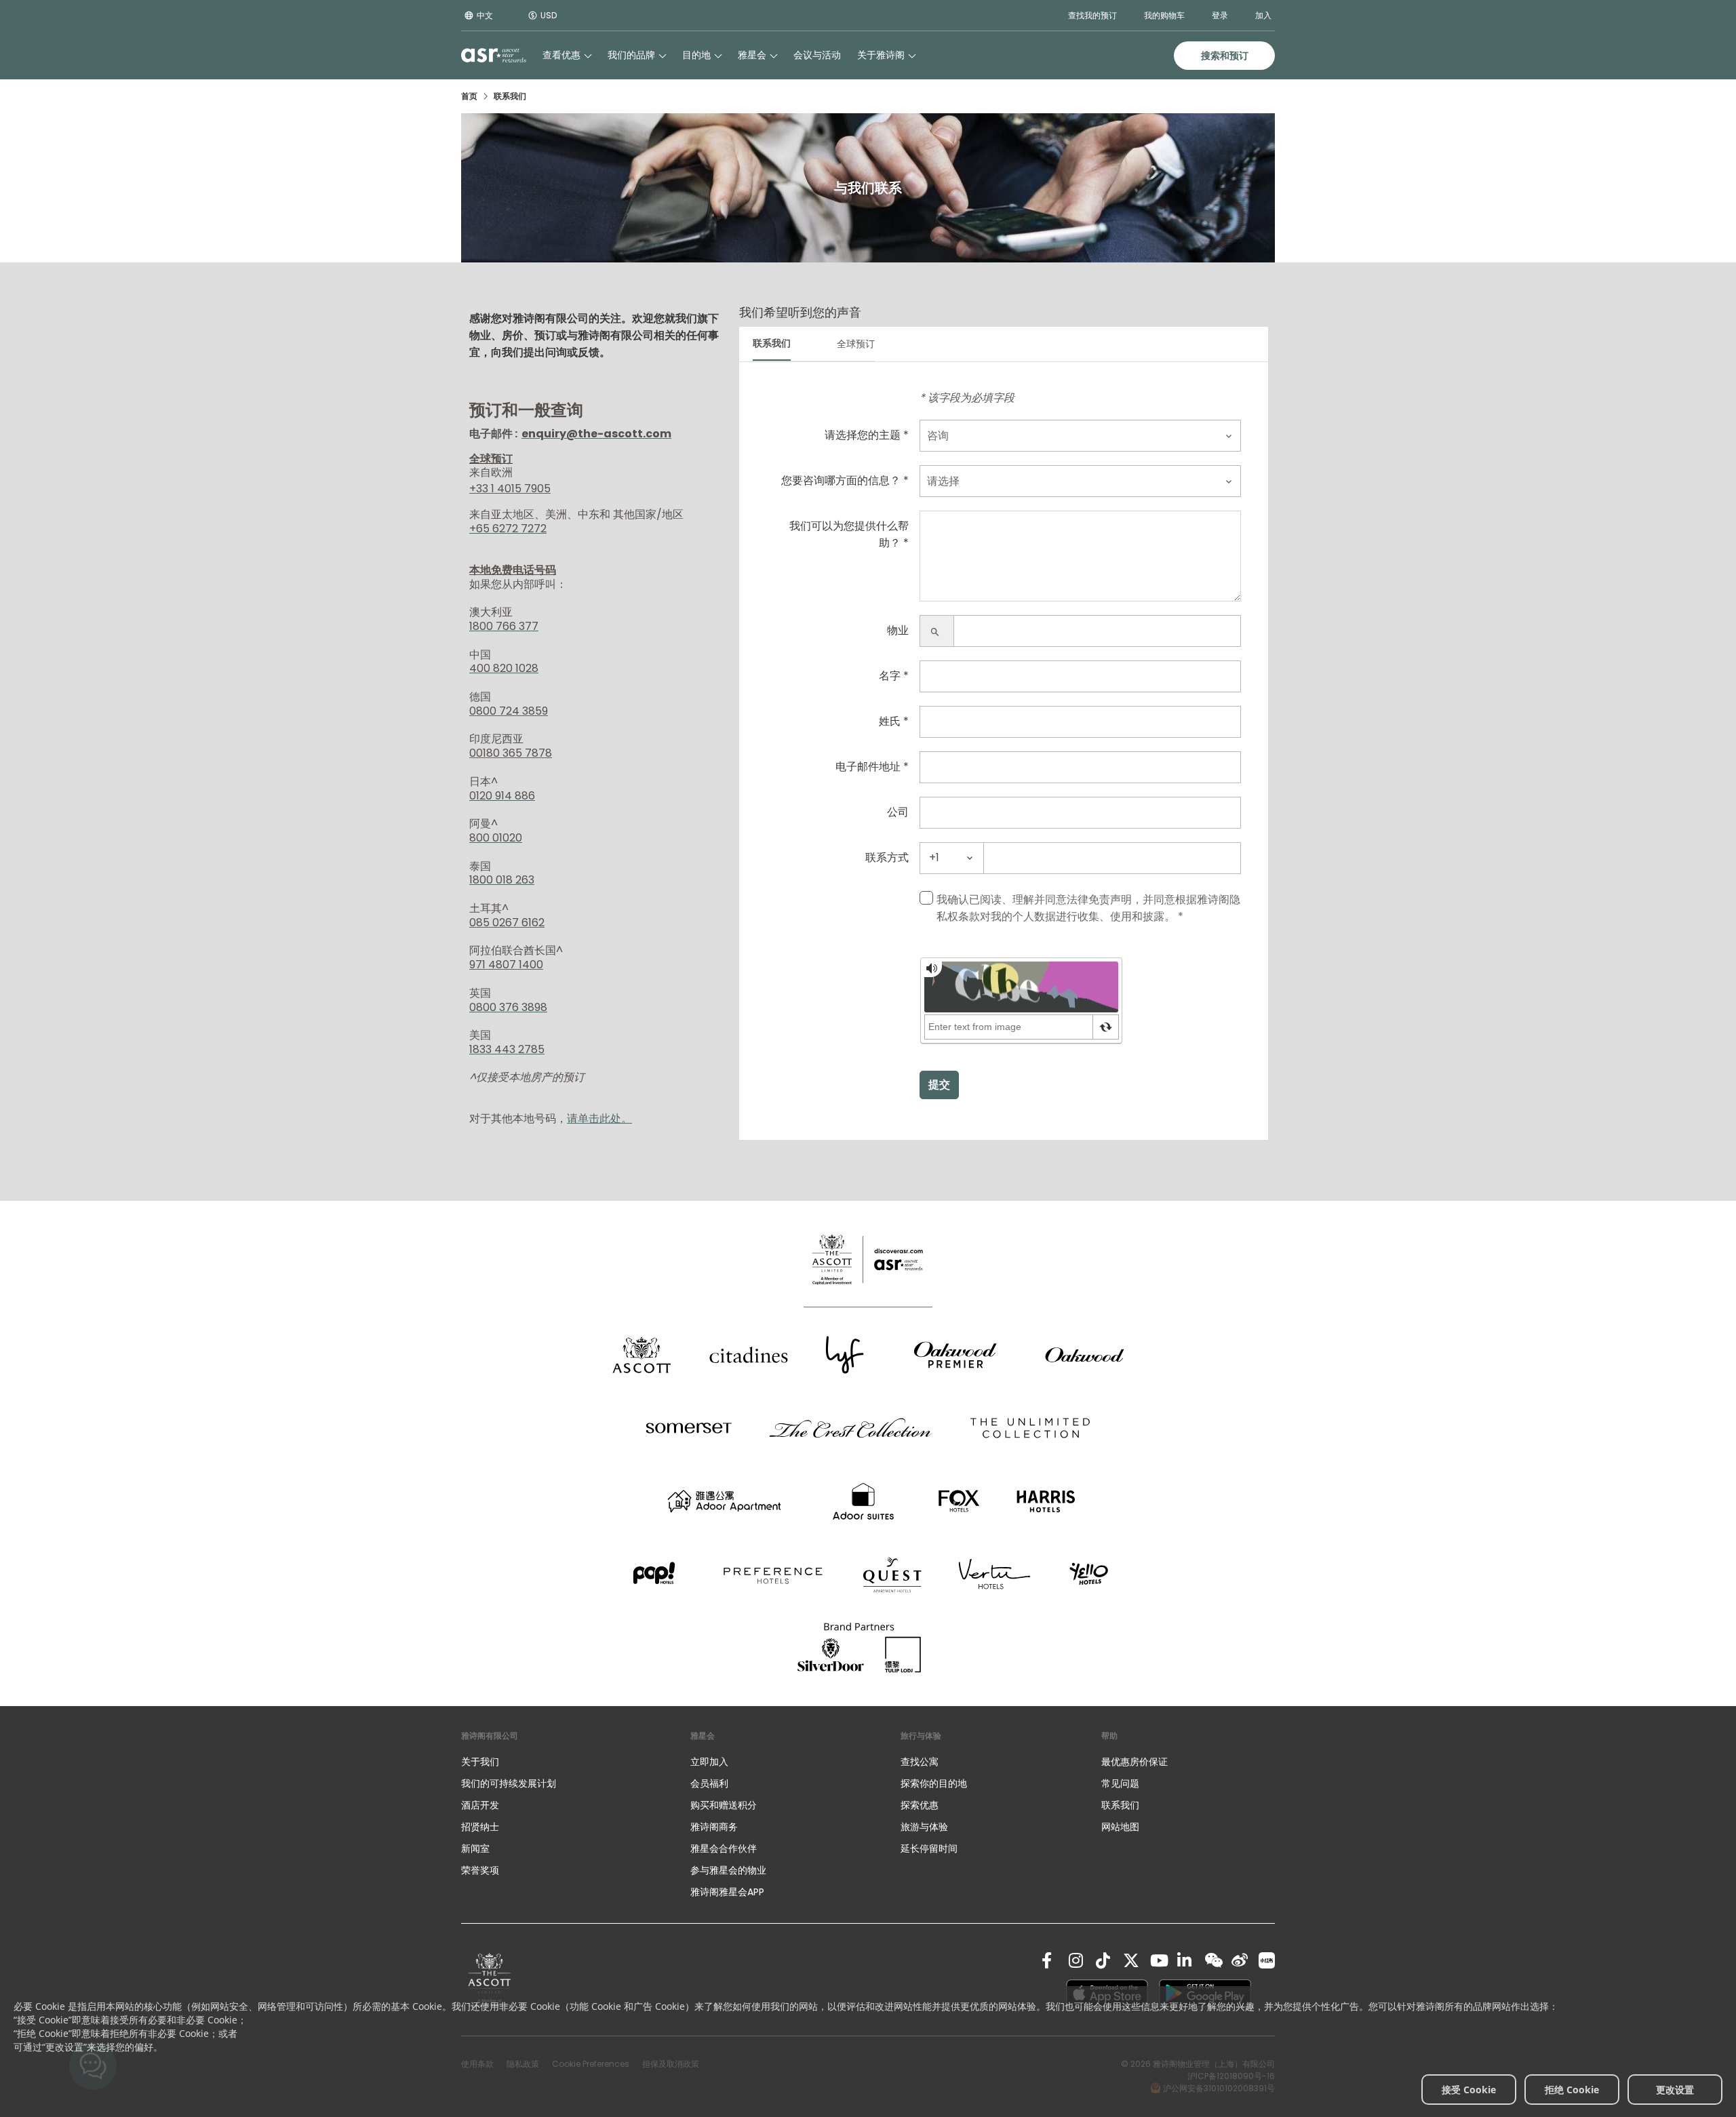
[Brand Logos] (642, 1355)
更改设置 (1675, 2090)
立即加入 (709, 1762)
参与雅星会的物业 (728, 1870)
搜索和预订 (1225, 56)
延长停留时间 (929, 1848)
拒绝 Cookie (1572, 2090)
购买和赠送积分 (724, 1805)
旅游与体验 (926, 1827)
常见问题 (1120, 1783)
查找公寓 (920, 1762)
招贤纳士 (480, 1827)
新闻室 (475, 1848)
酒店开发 (480, 1805)
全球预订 (856, 344)
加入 (1263, 15)
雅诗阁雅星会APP (727, 1892)
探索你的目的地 (934, 1783)
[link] (490, 1980)
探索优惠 (920, 1805)
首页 (469, 96)
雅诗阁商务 (714, 1827)
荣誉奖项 (480, 1870)
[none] (562, 1762)
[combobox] (1080, 436)
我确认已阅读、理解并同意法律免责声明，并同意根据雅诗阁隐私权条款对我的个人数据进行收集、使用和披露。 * (1088, 908)
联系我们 (772, 343)
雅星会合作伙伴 (724, 1848)
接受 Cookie (1469, 2090)
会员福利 (709, 1783)
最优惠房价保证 (1135, 1762)
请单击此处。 (599, 1119)
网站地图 (1120, 1827)
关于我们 (480, 1762)
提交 (939, 1085)
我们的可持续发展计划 (509, 1783)
